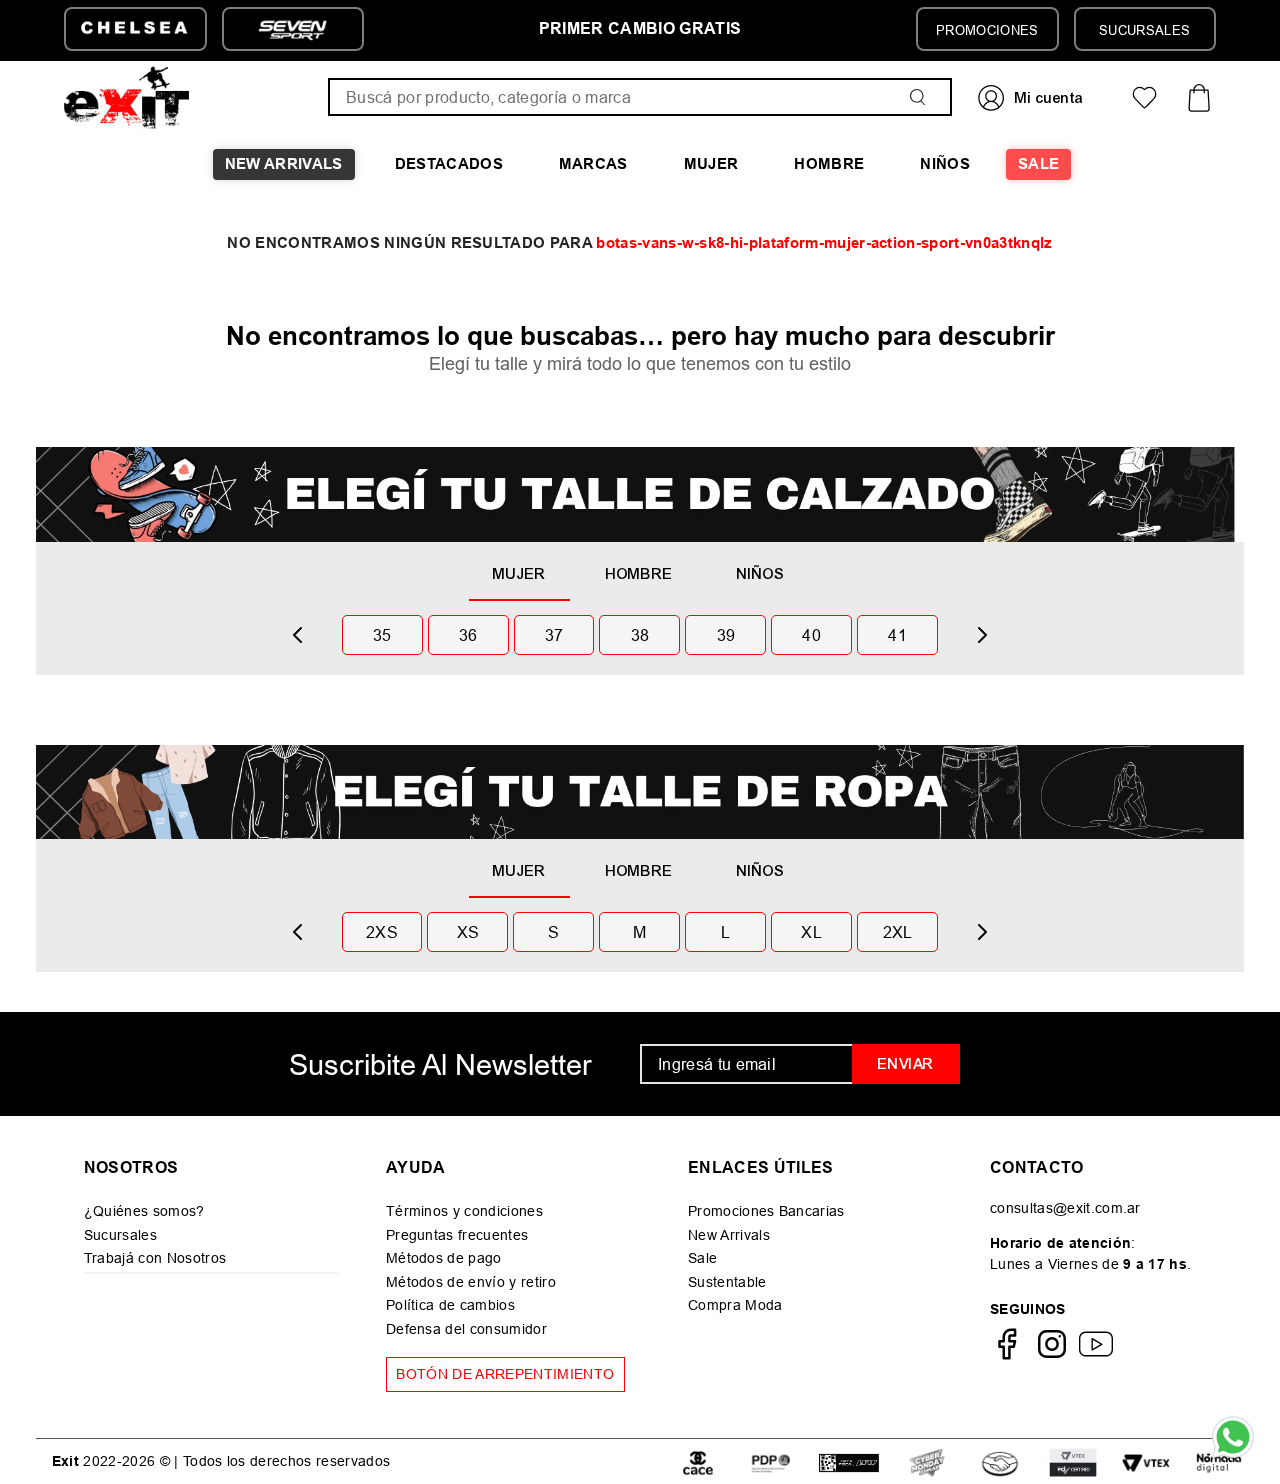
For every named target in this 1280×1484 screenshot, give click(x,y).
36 (468, 635)
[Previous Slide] (298, 635)
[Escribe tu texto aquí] (927, 1461)
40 (811, 635)
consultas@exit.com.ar (1065, 1208)
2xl (898, 932)
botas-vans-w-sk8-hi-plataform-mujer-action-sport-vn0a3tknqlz (824, 243)
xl (811, 932)
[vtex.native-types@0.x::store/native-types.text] (698, 1461)
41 (897, 635)
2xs (382, 932)
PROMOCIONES (987, 30)
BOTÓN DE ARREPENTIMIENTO (505, 1374)
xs (468, 932)
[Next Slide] (982, 635)
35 (382, 635)
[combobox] (640, 97)
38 (640, 635)
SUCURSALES (1144, 30)
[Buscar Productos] (922, 97)
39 (726, 635)
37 (554, 635)
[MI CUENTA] (1033, 97)
